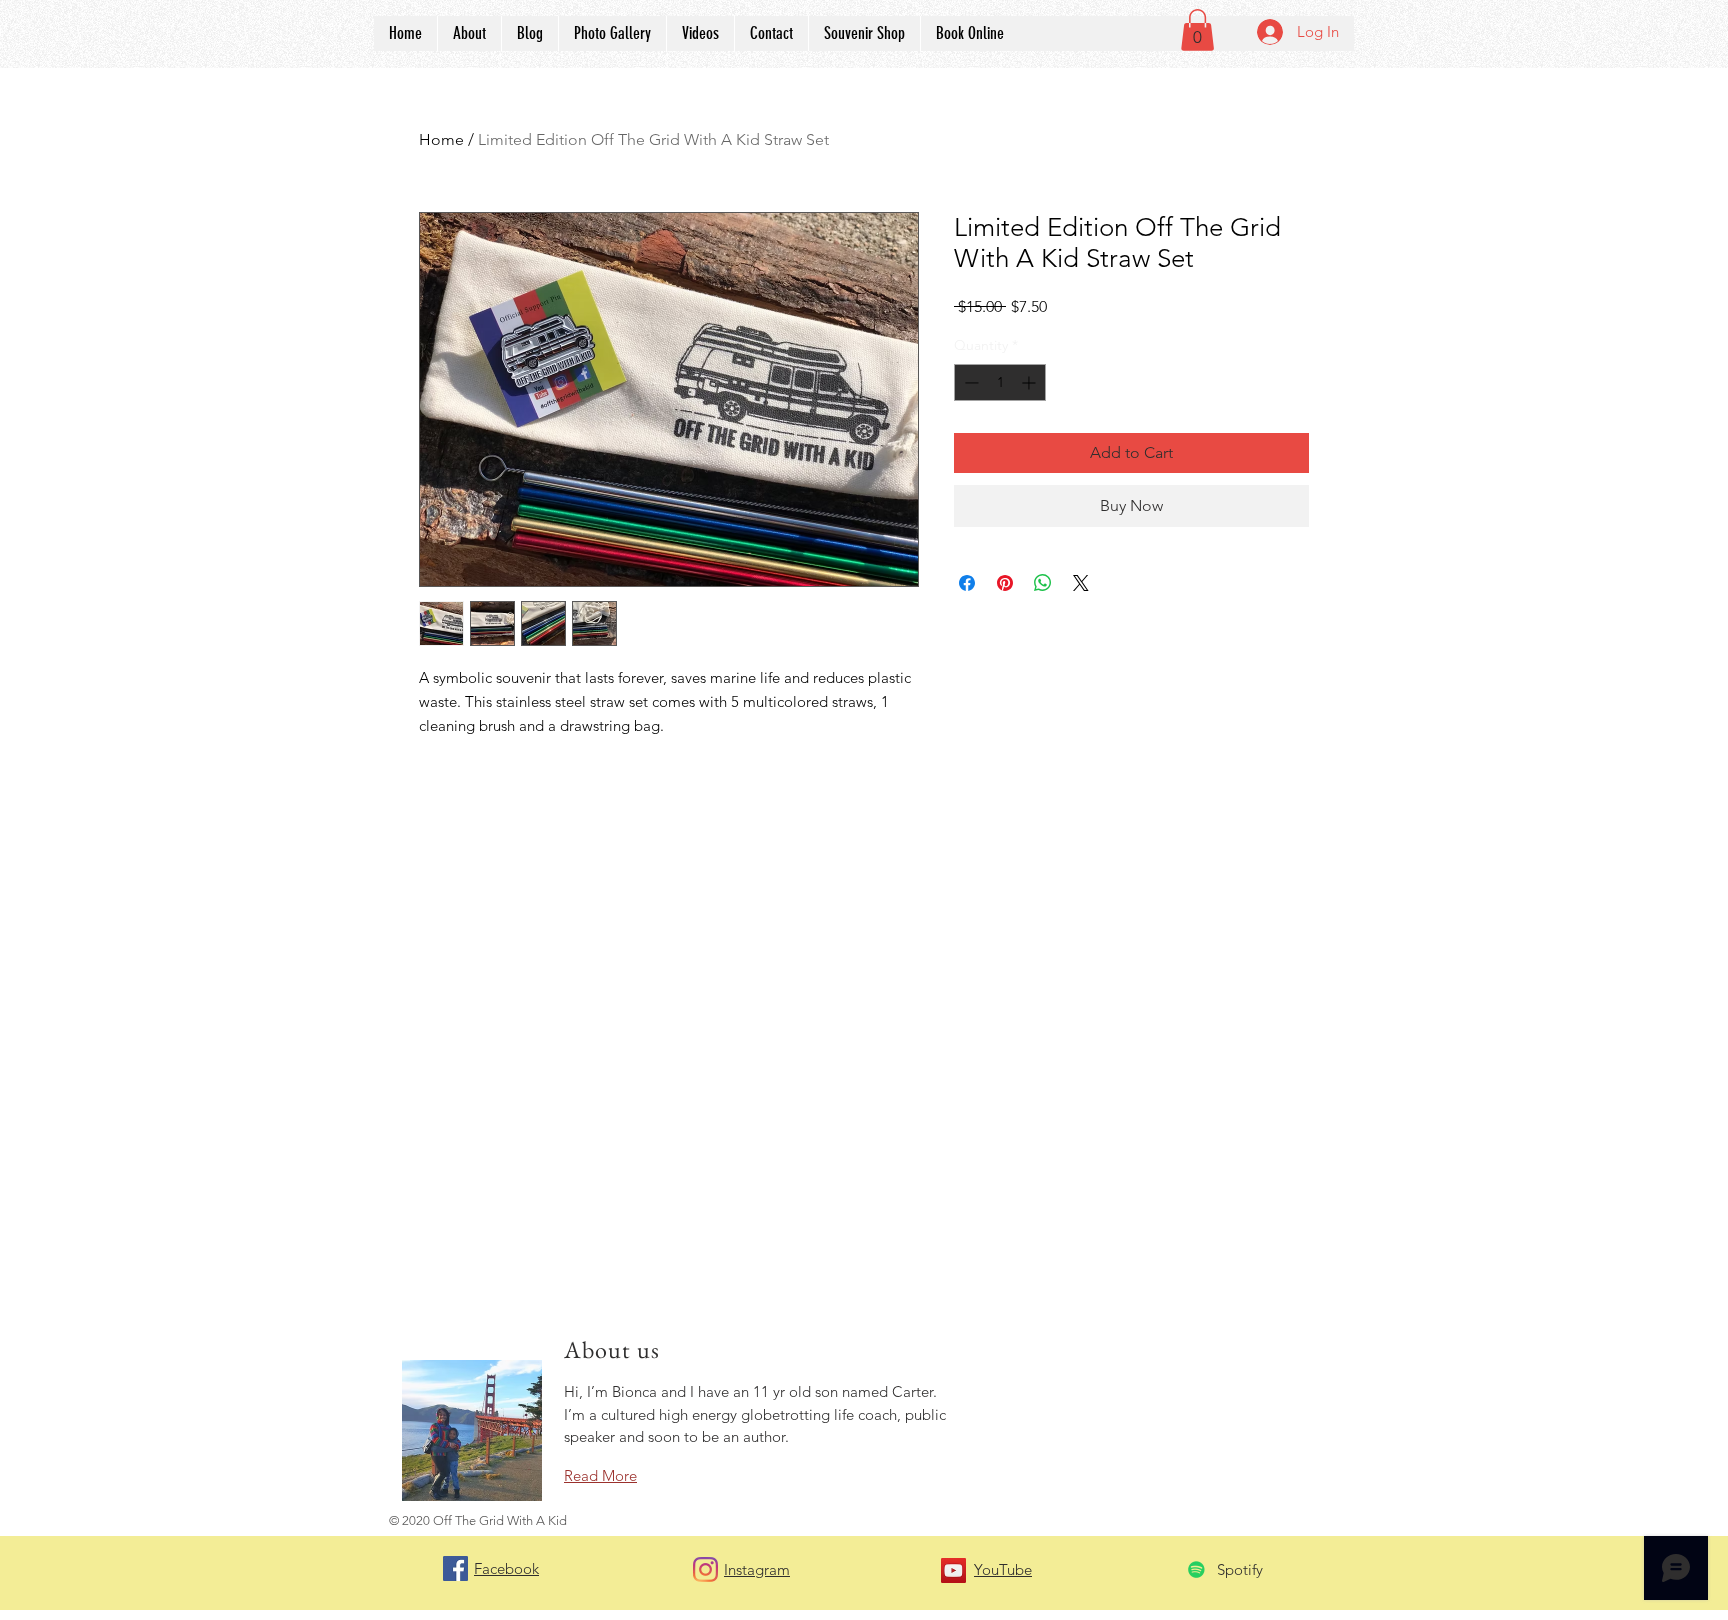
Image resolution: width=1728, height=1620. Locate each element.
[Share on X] (1081, 583)
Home (441, 139)
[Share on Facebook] (967, 583)
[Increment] (1030, 382)
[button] (1197, 30)
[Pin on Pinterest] (1005, 583)
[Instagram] (705, 1569)
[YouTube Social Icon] (953, 1570)
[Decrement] (969, 382)
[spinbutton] (1000, 382)
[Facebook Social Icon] (455, 1568)
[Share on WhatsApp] (1043, 583)
